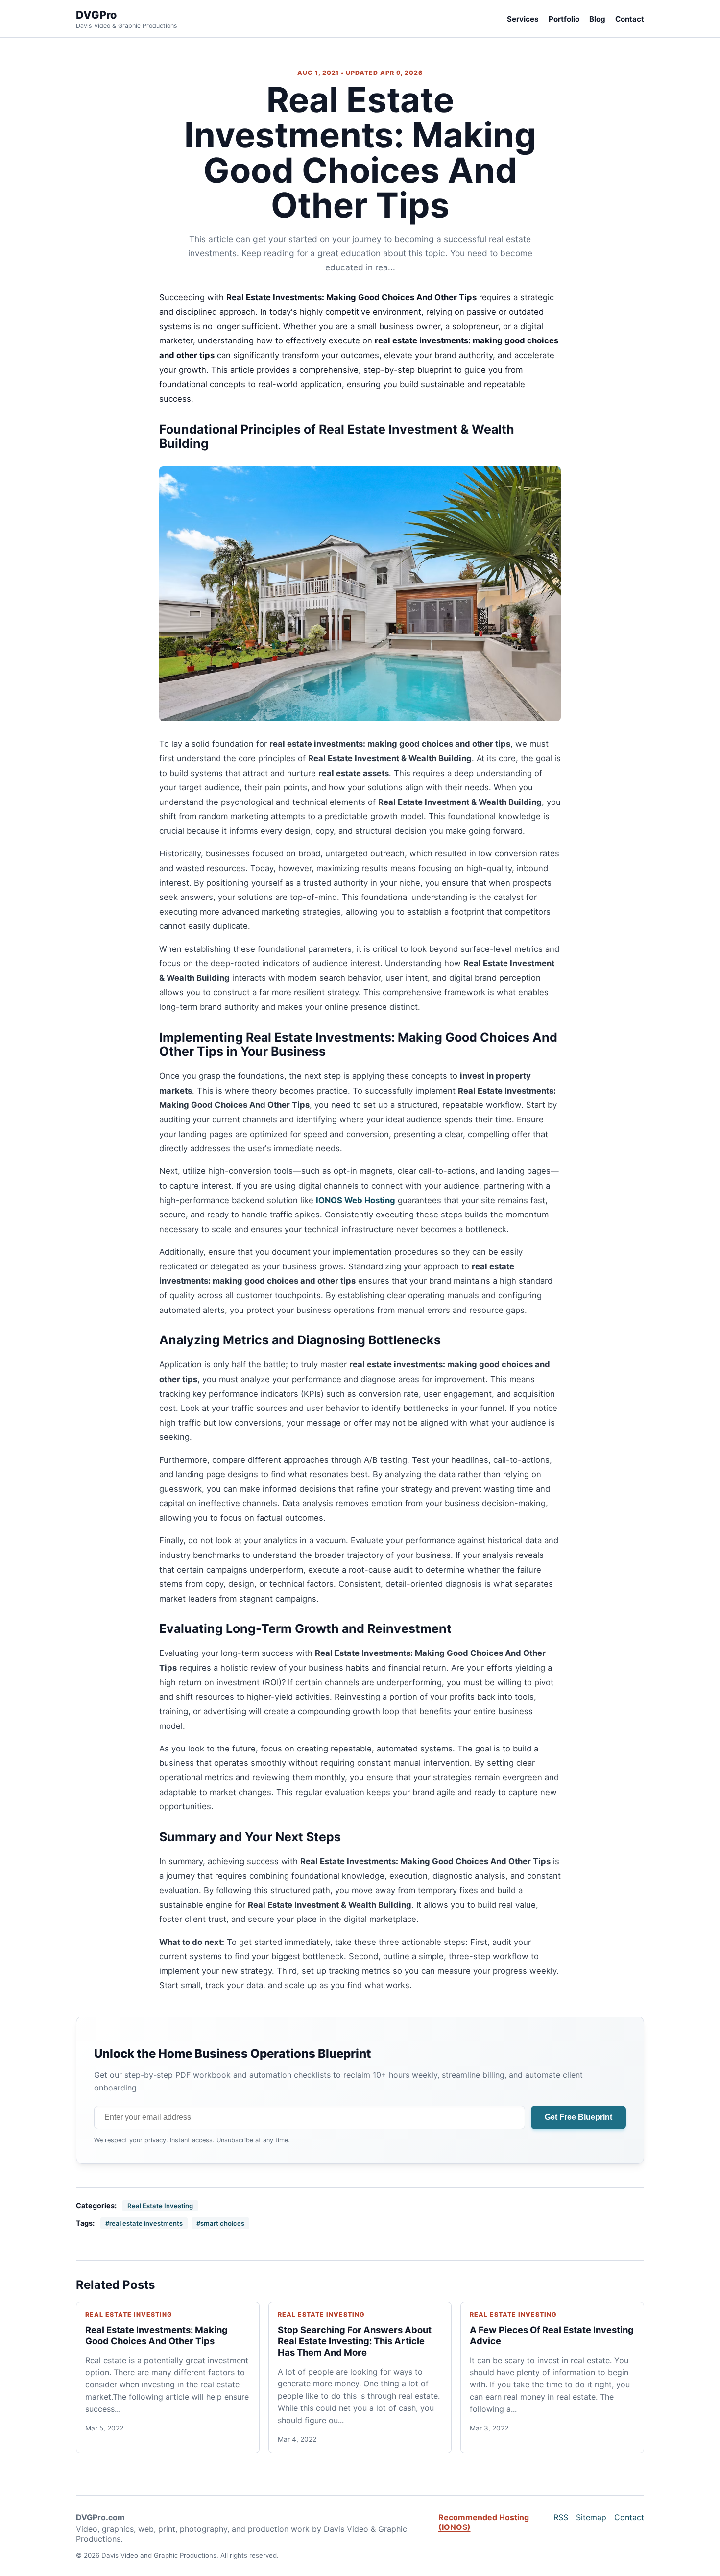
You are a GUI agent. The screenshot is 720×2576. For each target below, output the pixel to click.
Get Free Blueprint (578, 2117)
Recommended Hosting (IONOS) (484, 2522)
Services (523, 19)
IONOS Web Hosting (356, 1200)
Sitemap (591, 2517)
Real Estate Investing (160, 2206)
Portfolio (564, 19)
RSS (561, 2517)
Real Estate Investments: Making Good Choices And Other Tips (156, 2335)
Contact (630, 19)
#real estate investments (144, 2223)
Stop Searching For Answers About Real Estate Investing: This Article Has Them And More (355, 2341)
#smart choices (220, 2223)
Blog (597, 19)
